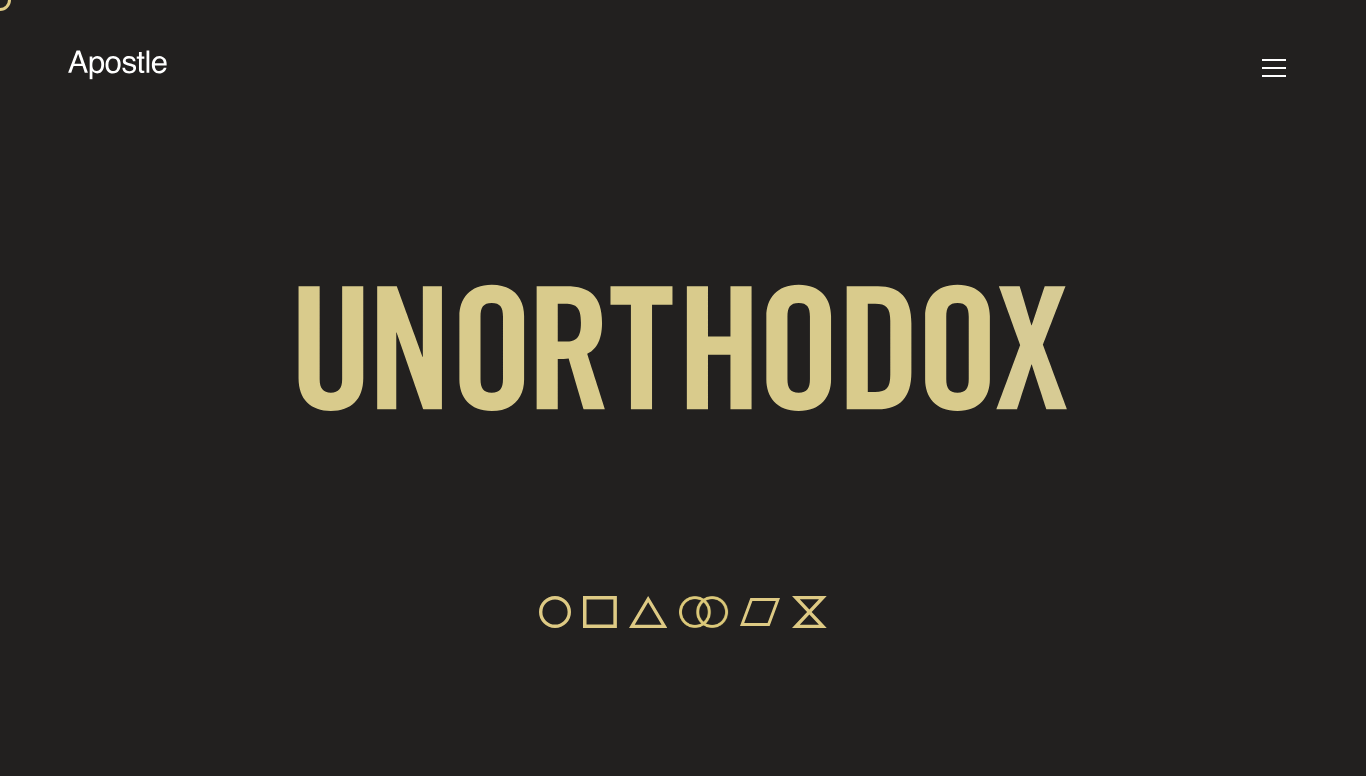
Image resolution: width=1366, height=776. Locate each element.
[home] (117, 68)
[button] (1274, 68)
